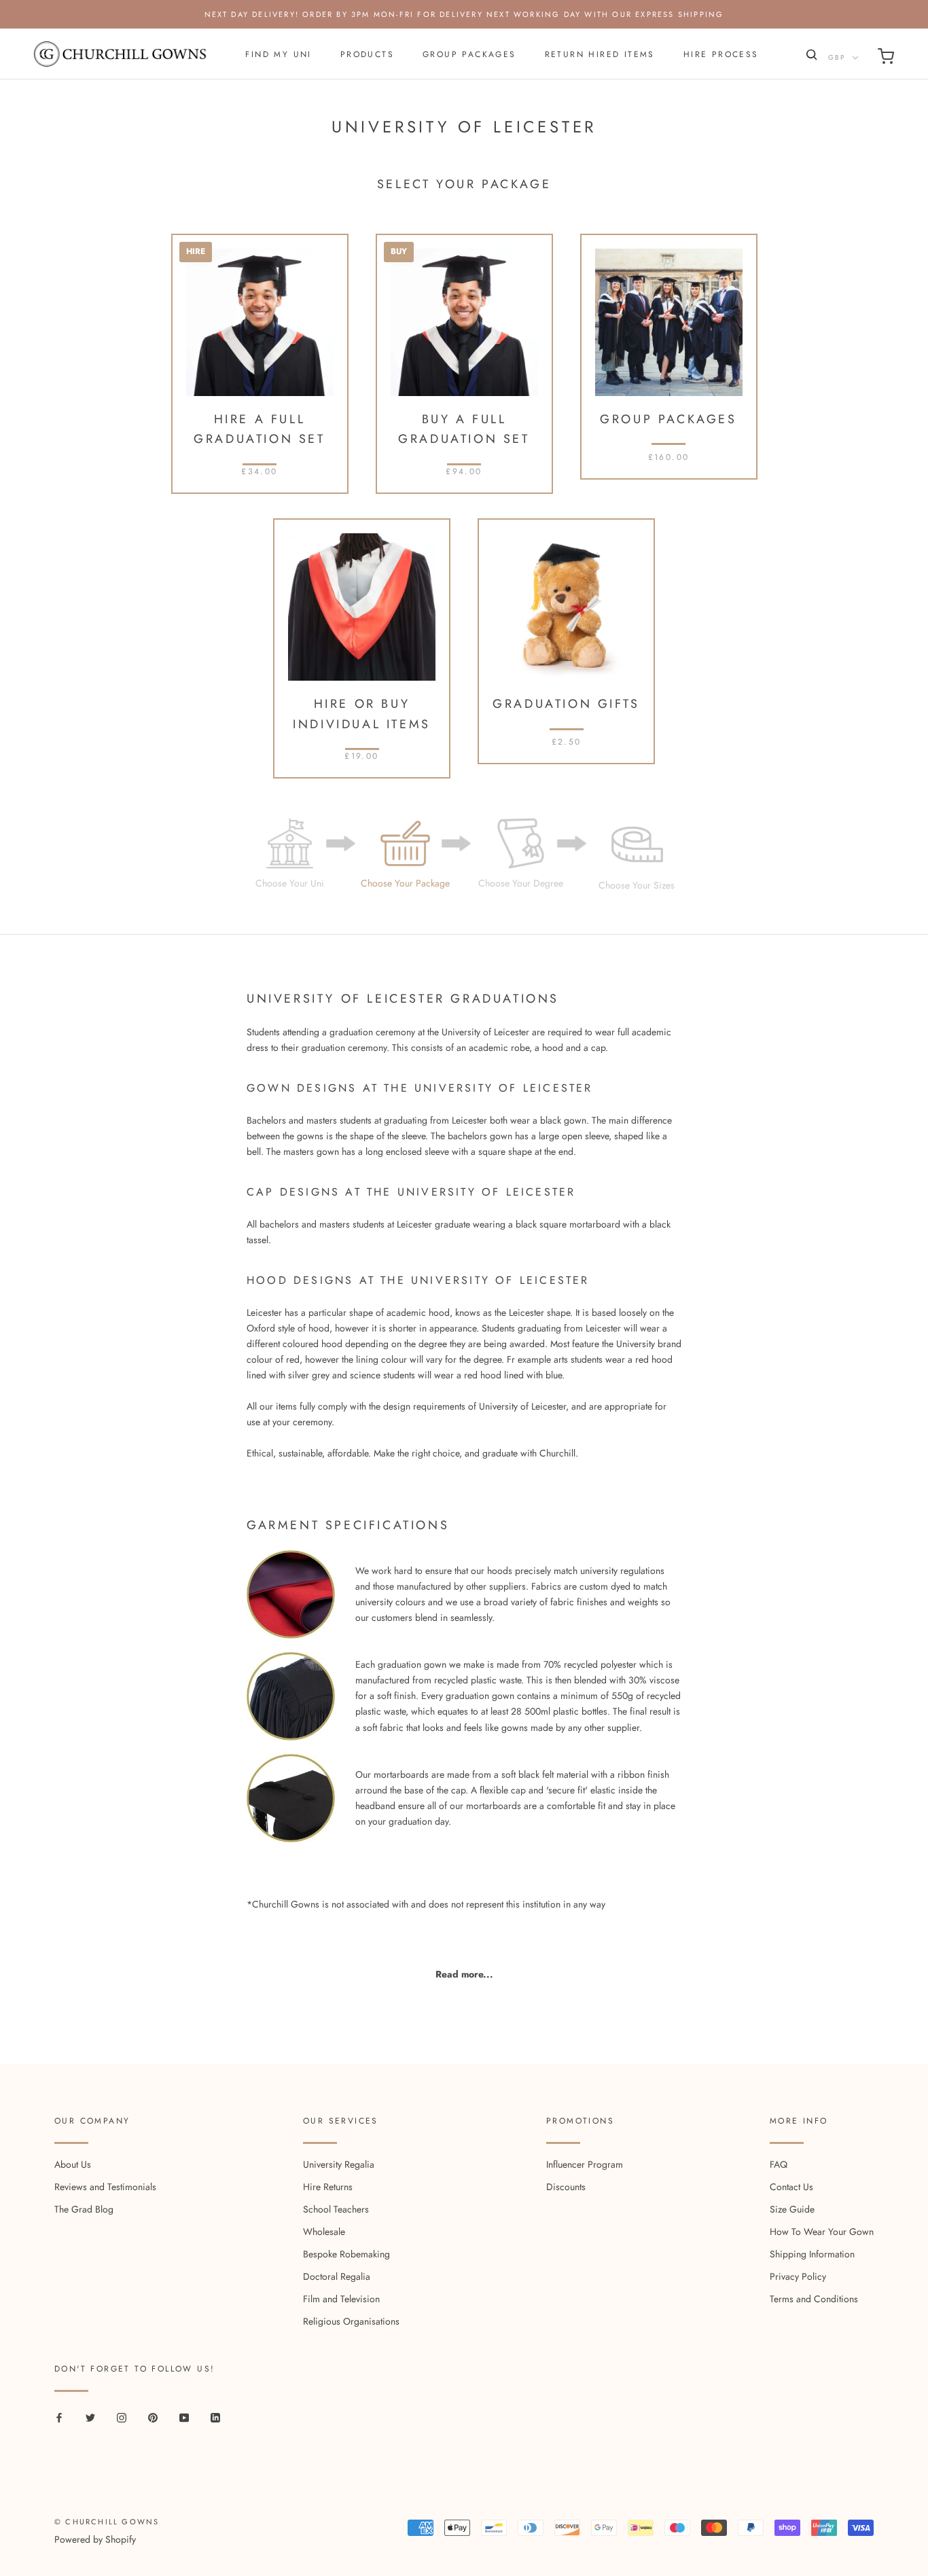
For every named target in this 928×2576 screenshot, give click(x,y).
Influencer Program (585, 2164)
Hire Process (721, 54)
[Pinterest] (153, 2417)
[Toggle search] (810, 57)
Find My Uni (278, 54)
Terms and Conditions (814, 2299)
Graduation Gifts (566, 704)
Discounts (566, 2187)
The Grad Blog (84, 2209)
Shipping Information (812, 2254)
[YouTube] (184, 2417)
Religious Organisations (351, 2321)
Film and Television (341, 2299)
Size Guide (792, 2209)
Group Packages (469, 54)
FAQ (779, 2164)
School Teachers (336, 2209)
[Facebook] (59, 2417)
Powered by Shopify (95, 2539)
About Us (73, 2164)
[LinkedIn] (215, 2417)
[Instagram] (122, 2417)
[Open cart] (886, 59)
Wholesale (324, 2232)
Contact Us (791, 2187)
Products (367, 54)
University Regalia (339, 2164)
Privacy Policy (798, 2276)
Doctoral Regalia (337, 2276)
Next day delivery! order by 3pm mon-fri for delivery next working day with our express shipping (464, 14)
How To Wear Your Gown (822, 2232)
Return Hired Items (600, 54)
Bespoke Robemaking (346, 2254)
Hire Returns (328, 2187)
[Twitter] (90, 2417)
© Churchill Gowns (107, 2522)
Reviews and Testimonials (105, 2187)
